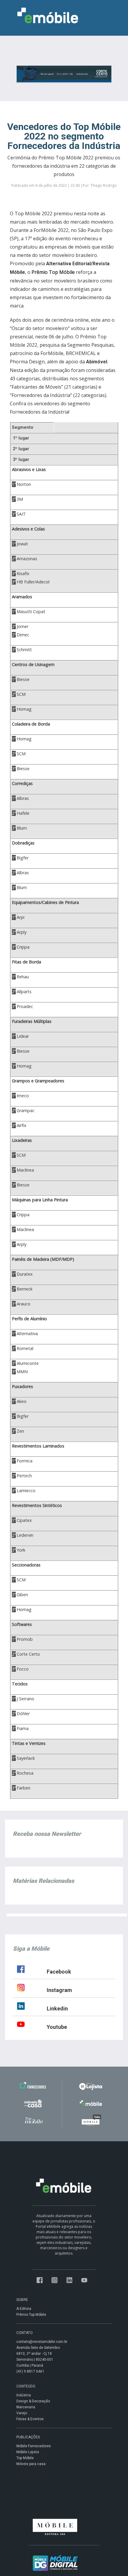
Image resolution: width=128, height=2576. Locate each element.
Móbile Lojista (28, 2452)
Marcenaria (26, 2407)
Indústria (24, 2395)
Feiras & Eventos (30, 2419)
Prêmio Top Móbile (31, 2315)
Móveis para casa (31, 2464)
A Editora (24, 2309)
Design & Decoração (33, 2401)
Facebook (59, 1972)
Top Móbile (25, 2458)
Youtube (57, 2027)
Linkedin (57, 2008)
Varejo (22, 2413)
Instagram (59, 1990)
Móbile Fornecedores (34, 2446)
